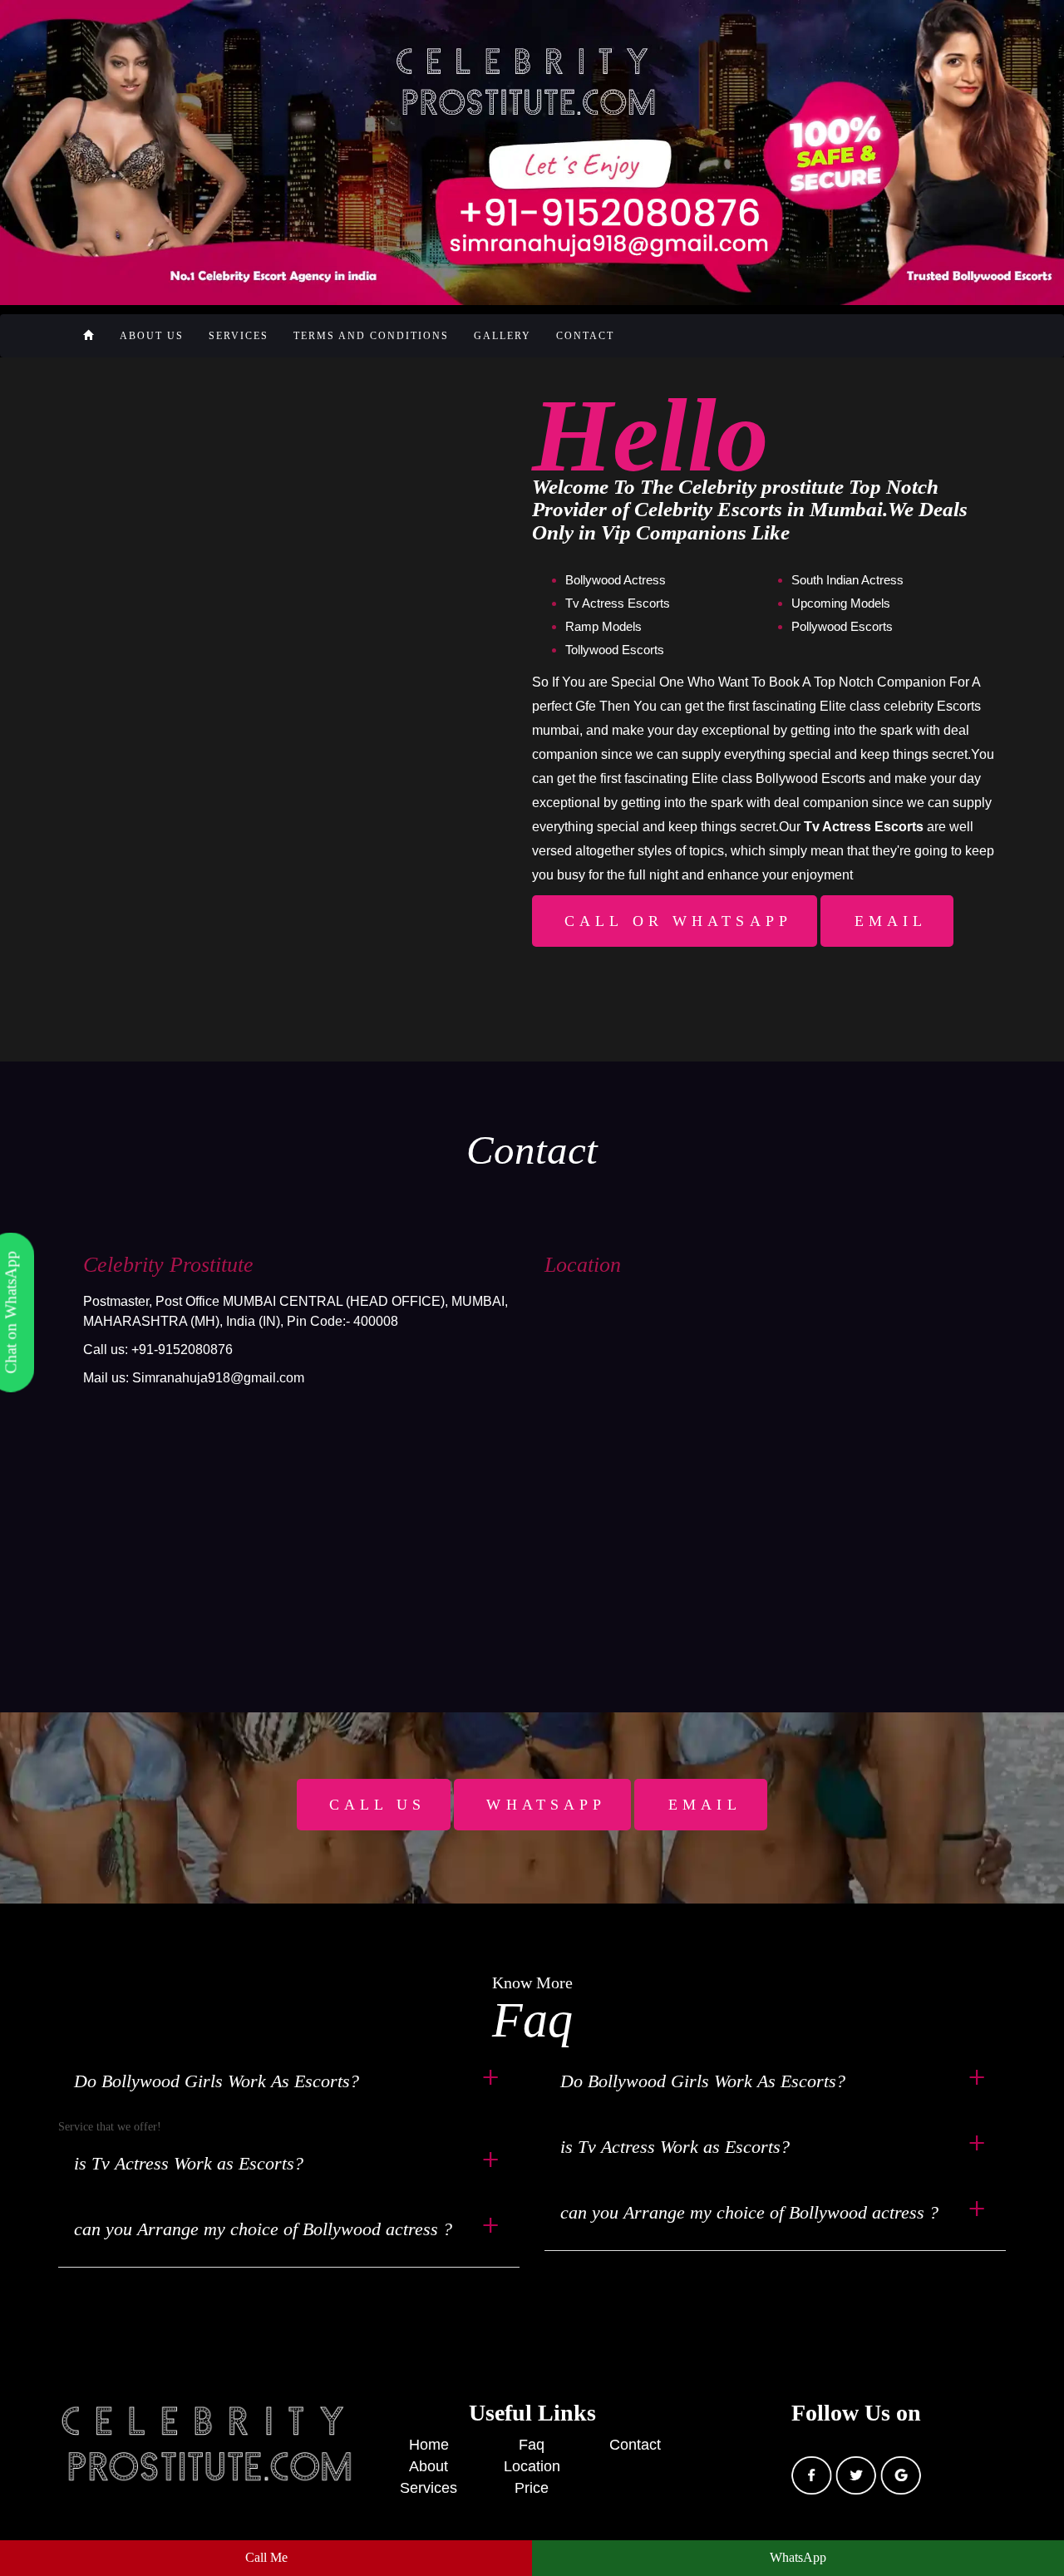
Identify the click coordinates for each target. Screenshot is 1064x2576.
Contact (585, 336)
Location (532, 2466)
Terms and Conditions (371, 336)
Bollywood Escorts (810, 778)
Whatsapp (546, 1805)
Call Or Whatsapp (678, 921)
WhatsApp (798, 2557)
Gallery (502, 336)
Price (532, 2488)
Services (239, 336)
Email (891, 921)
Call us (378, 1805)
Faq (532, 2445)
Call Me (266, 2557)
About (429, 2466)
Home (429, 2445)
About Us (152, 336)
